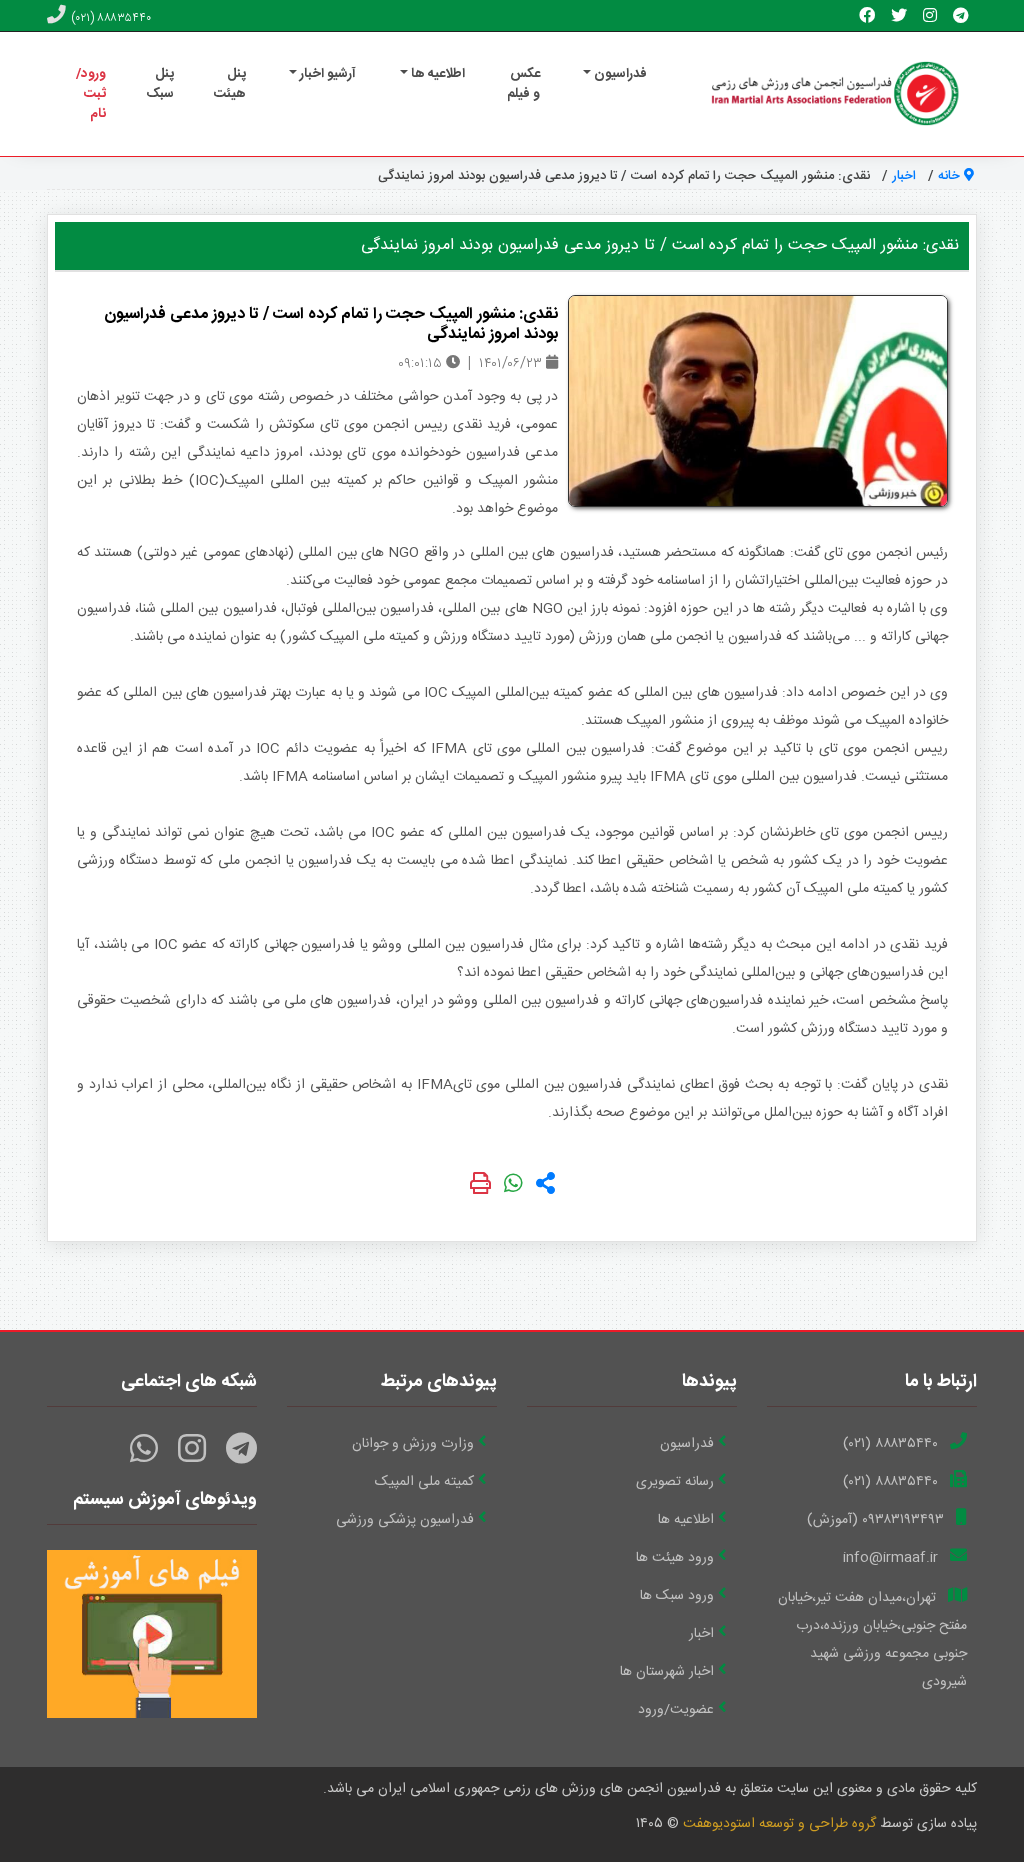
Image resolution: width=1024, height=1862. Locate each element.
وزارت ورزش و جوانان (413, 1444)
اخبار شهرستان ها (667, 1672)
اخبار (904, 176)
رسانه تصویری (675, 1482)
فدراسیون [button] (619, 74)
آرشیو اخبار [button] (326, 74)
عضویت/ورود (676, 1710)
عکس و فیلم (523, 84)
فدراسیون (687, 1444)
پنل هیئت (230, 84)
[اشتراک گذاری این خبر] (545, 1186)
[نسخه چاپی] (483, 1186)
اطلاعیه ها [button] (436, 74)
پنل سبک (160, 84)
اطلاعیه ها (686, 1520)
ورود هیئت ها (675, 1558)
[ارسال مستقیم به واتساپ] (513, 1186)
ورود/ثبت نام (91, 94)
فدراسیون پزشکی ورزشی (405, 1520)
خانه (951, 176)
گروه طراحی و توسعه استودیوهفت (779, 1824)
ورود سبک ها (677, 1596)
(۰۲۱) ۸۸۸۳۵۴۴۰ (111, 18)
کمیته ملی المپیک (424, 1482)
